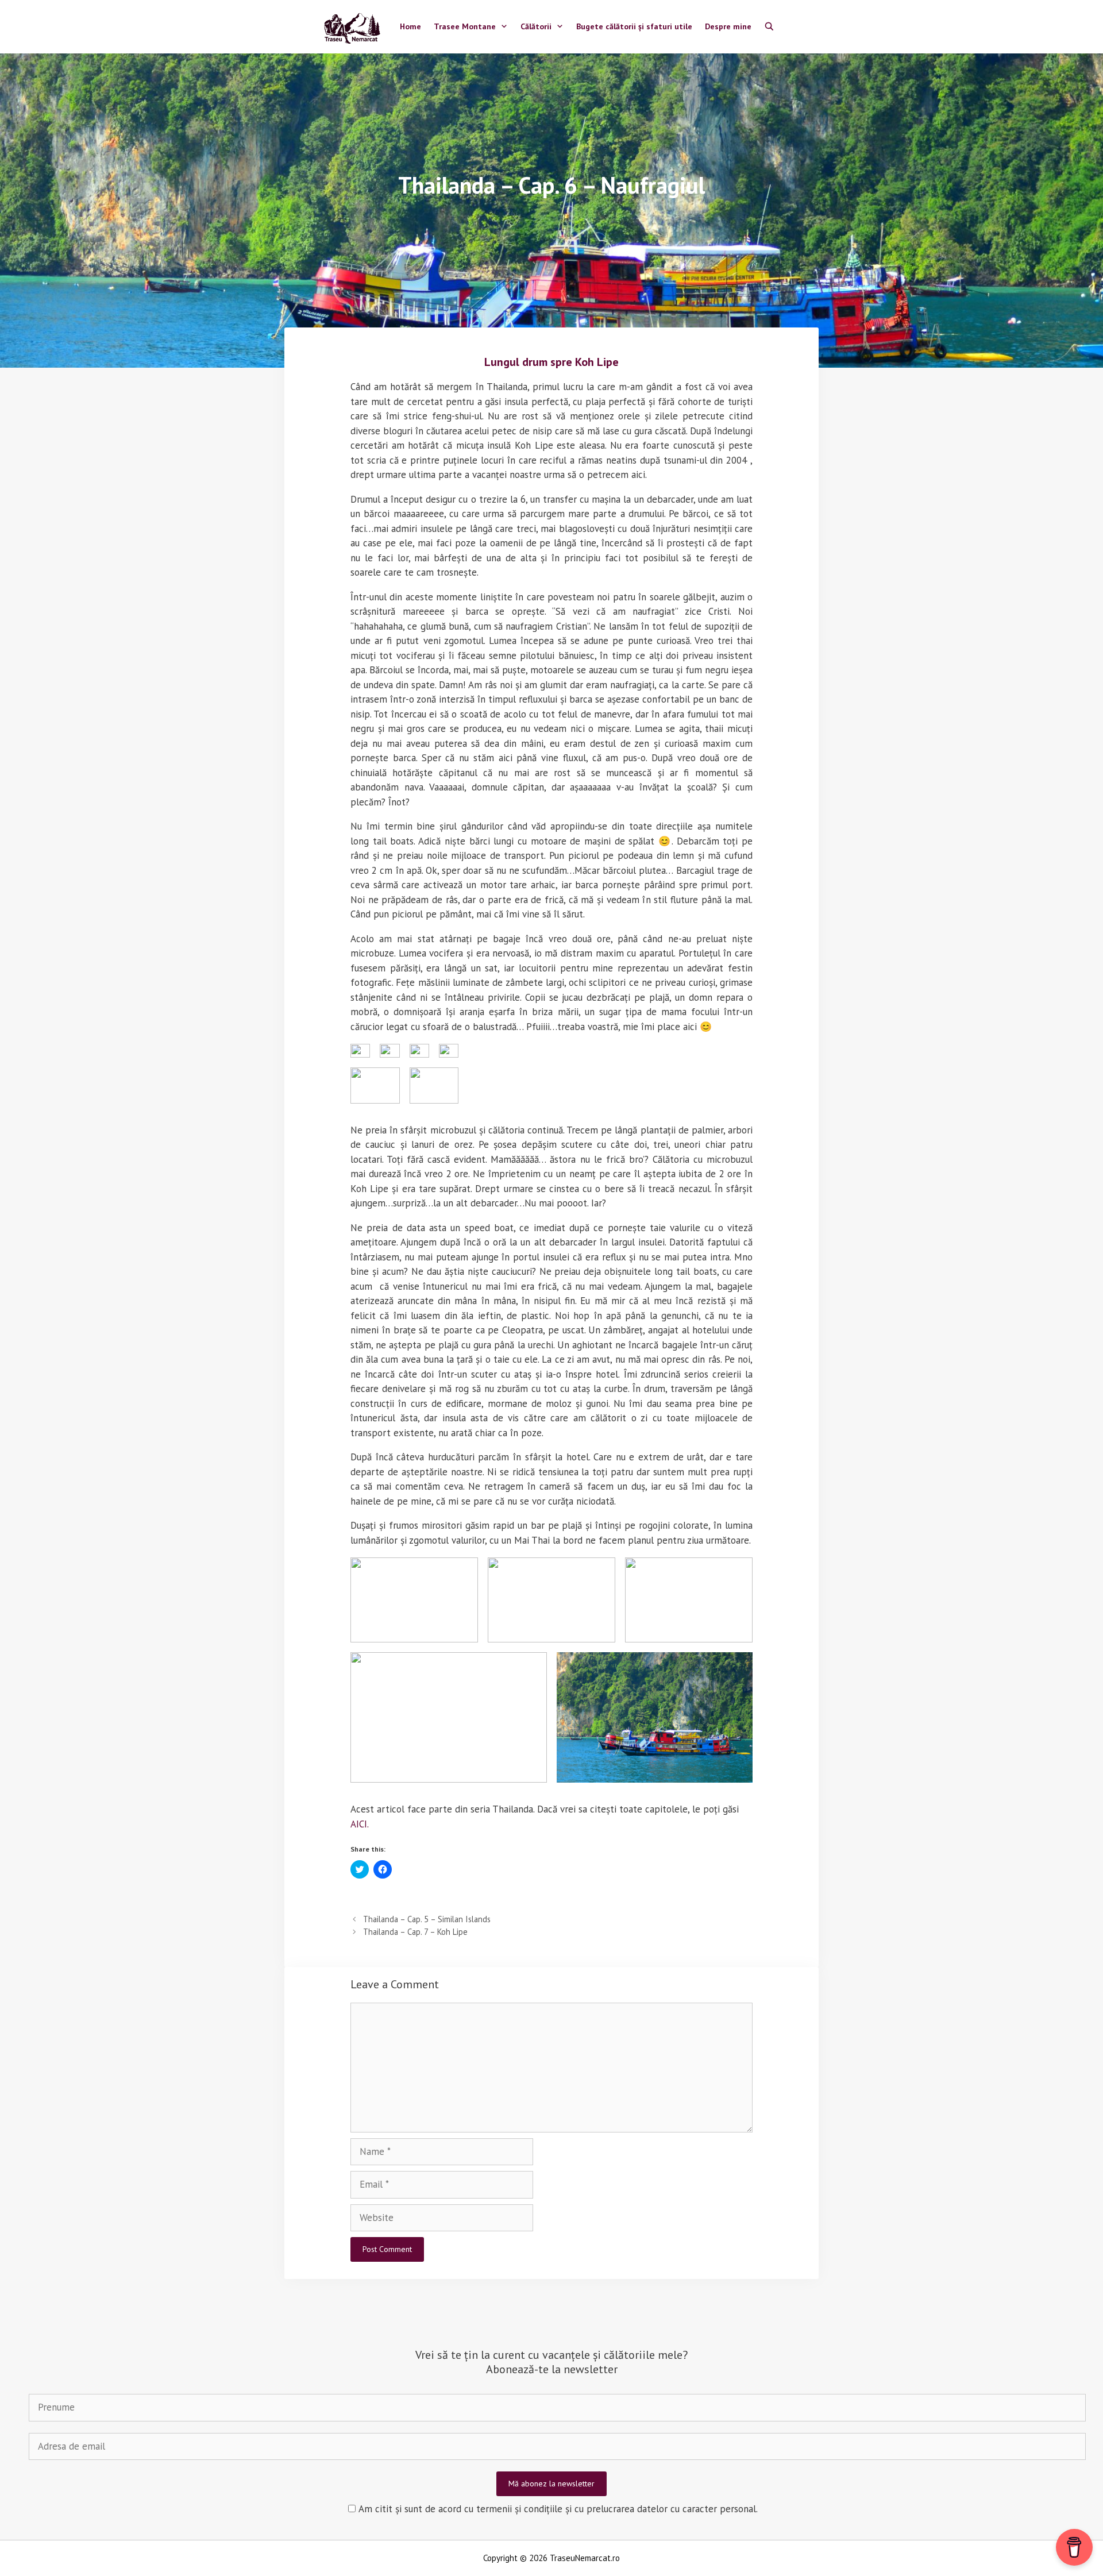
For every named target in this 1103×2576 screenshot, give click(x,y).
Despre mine (728, 26)
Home (410, 26)
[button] (360, 1051)
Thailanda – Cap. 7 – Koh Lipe (415, 1932)
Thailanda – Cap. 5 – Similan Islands (427, 1919)
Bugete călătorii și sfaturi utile (634, 26)
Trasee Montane (465, 26)
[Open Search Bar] (769, 27)
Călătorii (536, 26)
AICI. (360, 1824)
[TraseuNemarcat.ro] (355, 27)
